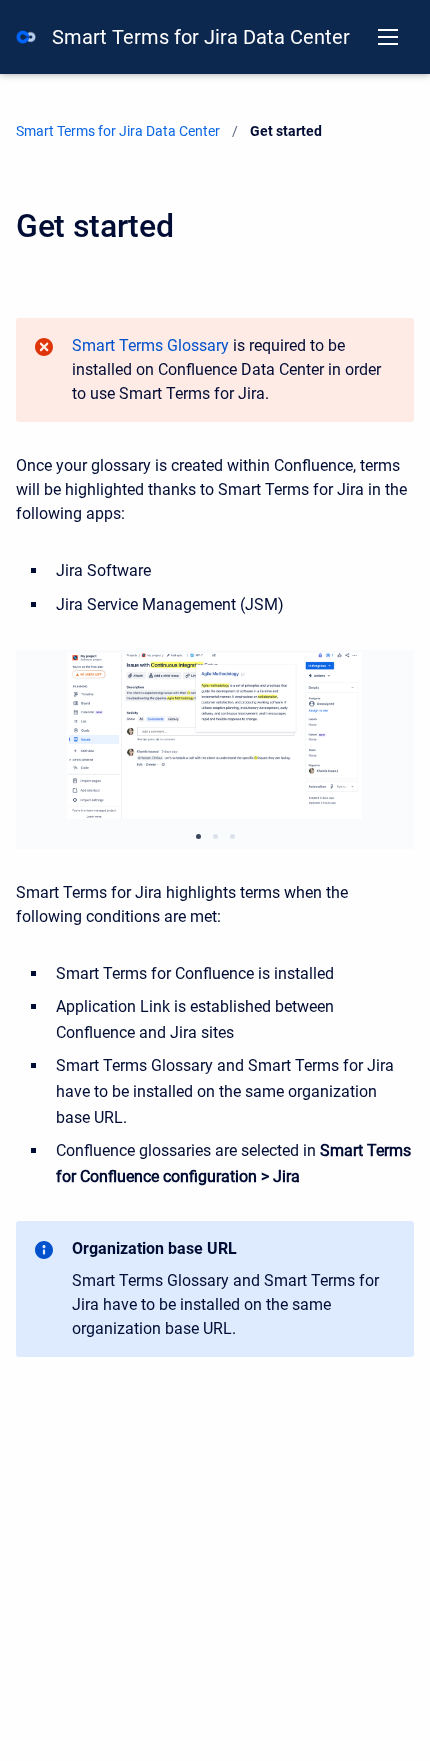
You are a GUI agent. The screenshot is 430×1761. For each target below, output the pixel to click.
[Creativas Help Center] (26, 37)
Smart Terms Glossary (150, 345)
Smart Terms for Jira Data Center (201, 37)
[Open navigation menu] (388, 37)
